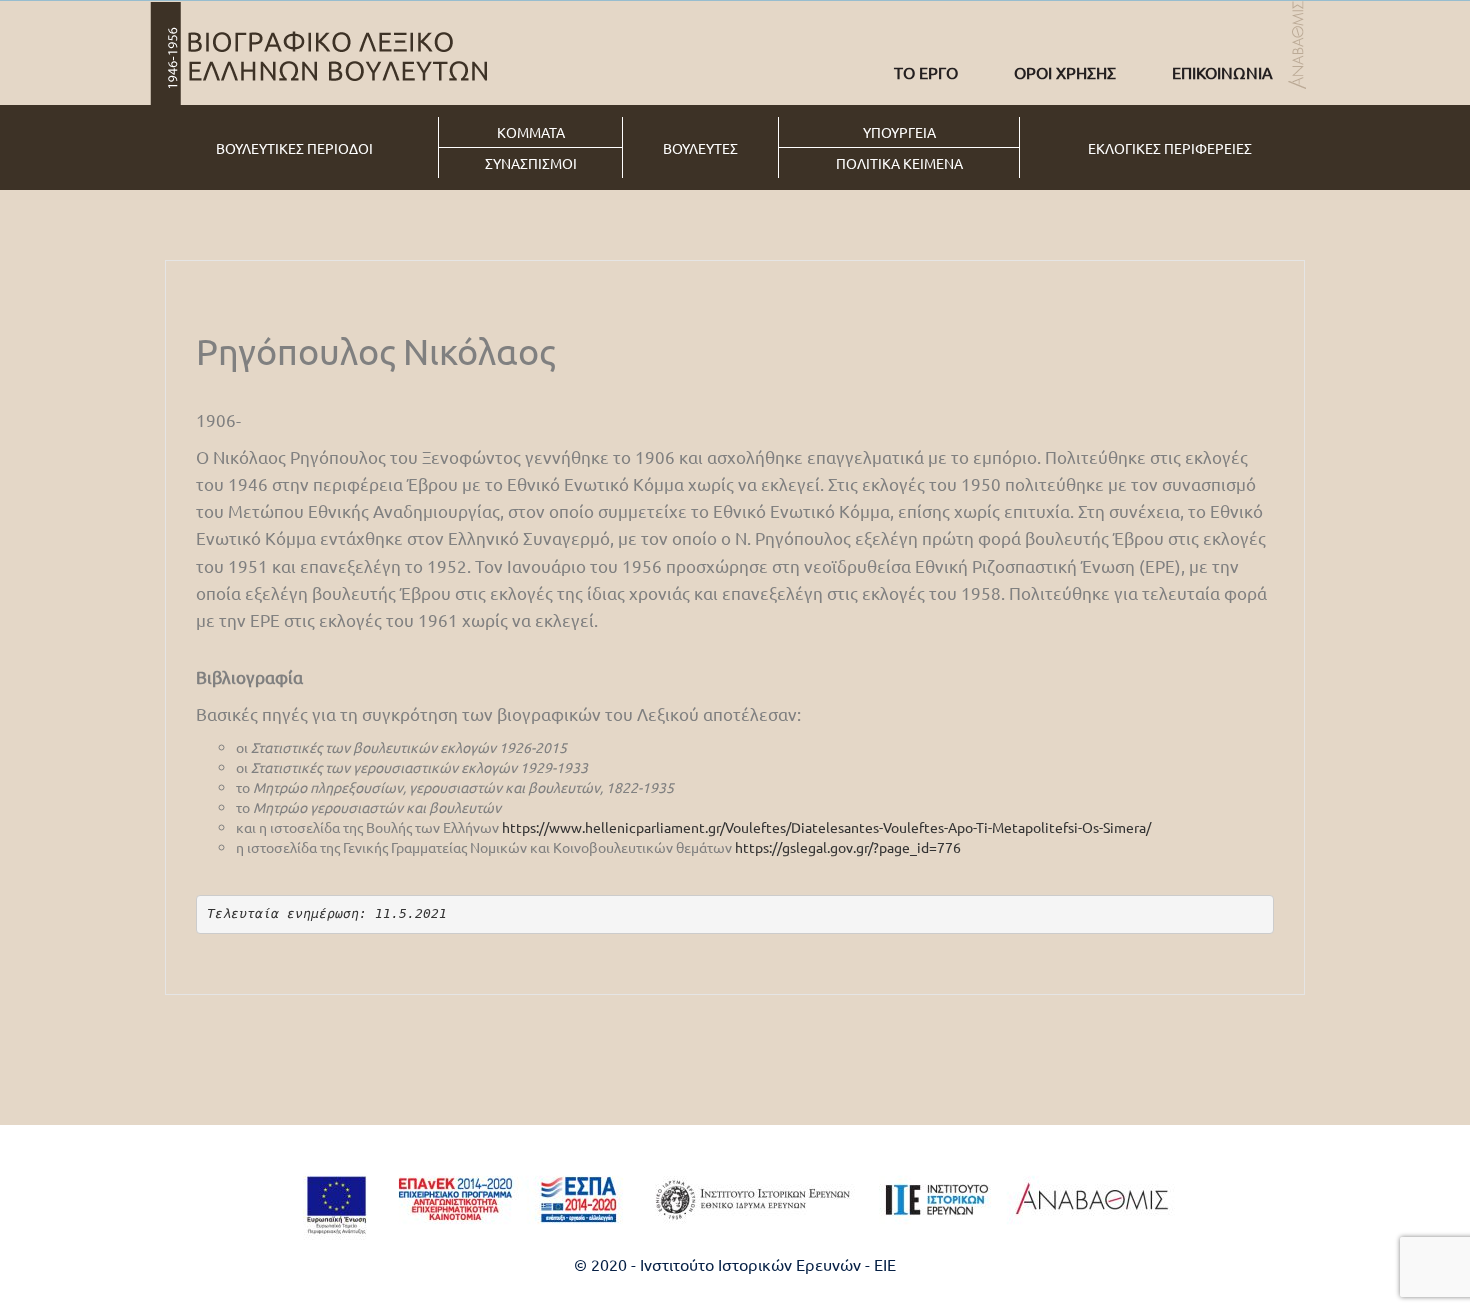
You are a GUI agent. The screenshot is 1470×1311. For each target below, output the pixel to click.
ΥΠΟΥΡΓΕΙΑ (899, 132)
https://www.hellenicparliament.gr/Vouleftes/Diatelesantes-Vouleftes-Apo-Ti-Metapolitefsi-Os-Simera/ (826, 827)
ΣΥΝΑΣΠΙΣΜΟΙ (531, 163)
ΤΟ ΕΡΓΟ (926, 72)
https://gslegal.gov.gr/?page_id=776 (848, 847)
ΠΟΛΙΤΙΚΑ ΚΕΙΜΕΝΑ (899, 163)
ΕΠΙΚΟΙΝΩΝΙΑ (1222, 72)
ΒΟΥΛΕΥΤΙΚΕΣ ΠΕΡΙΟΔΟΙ (294, 148)
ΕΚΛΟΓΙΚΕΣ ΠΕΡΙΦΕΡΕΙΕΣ (1170, 148)
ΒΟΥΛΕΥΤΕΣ (700, 148)
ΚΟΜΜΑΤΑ (531, 132)
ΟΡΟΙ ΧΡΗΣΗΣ (1065, 72)
